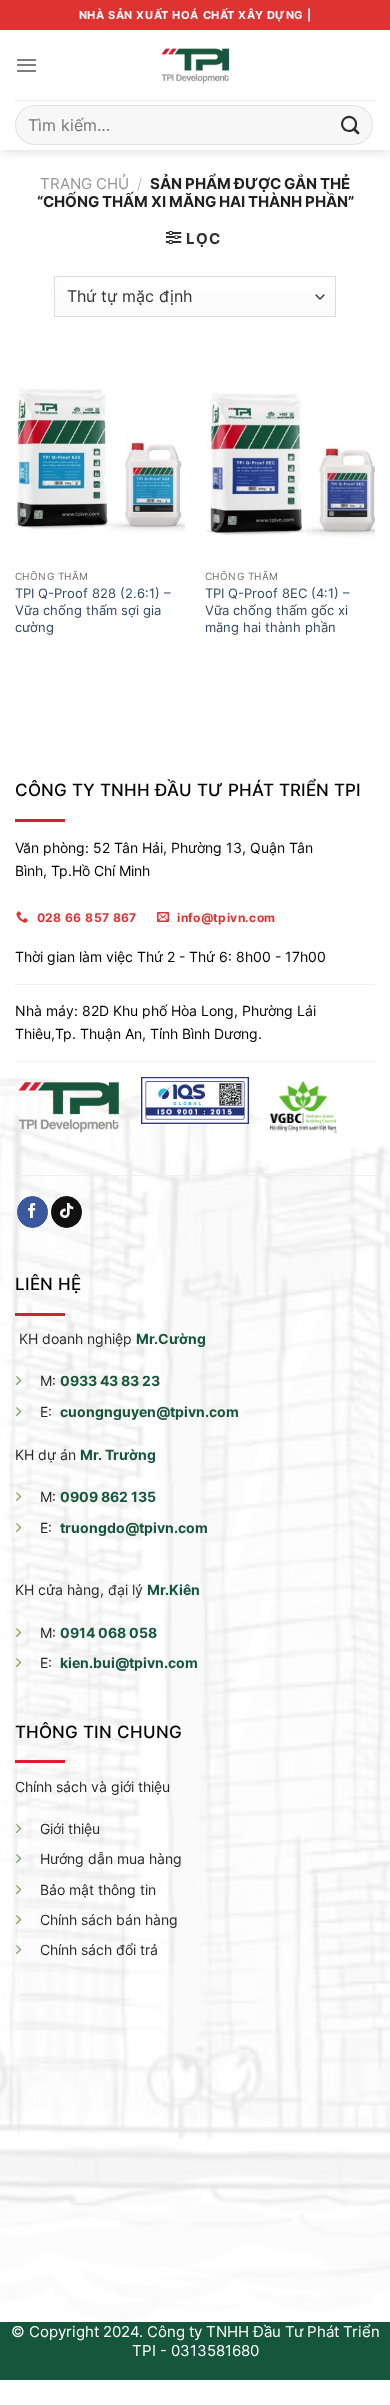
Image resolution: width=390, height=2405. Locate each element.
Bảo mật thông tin (98, 1889)
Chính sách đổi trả (99, 1949)
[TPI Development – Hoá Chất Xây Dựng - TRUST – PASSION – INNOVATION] (195, 65)
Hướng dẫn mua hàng (111, 1858)
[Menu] (26, 65)
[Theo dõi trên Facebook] (32, 1212)
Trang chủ (84, 183)
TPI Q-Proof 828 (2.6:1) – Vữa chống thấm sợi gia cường (93, 610)
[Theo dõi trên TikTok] (66, 1212)
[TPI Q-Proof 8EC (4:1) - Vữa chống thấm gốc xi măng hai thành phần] (290, 459)
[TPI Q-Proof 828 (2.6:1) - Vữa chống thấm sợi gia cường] (100, 459)
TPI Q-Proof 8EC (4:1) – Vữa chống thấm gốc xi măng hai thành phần (277, 610)
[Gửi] (351, 124)
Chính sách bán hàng (109, 1919)
